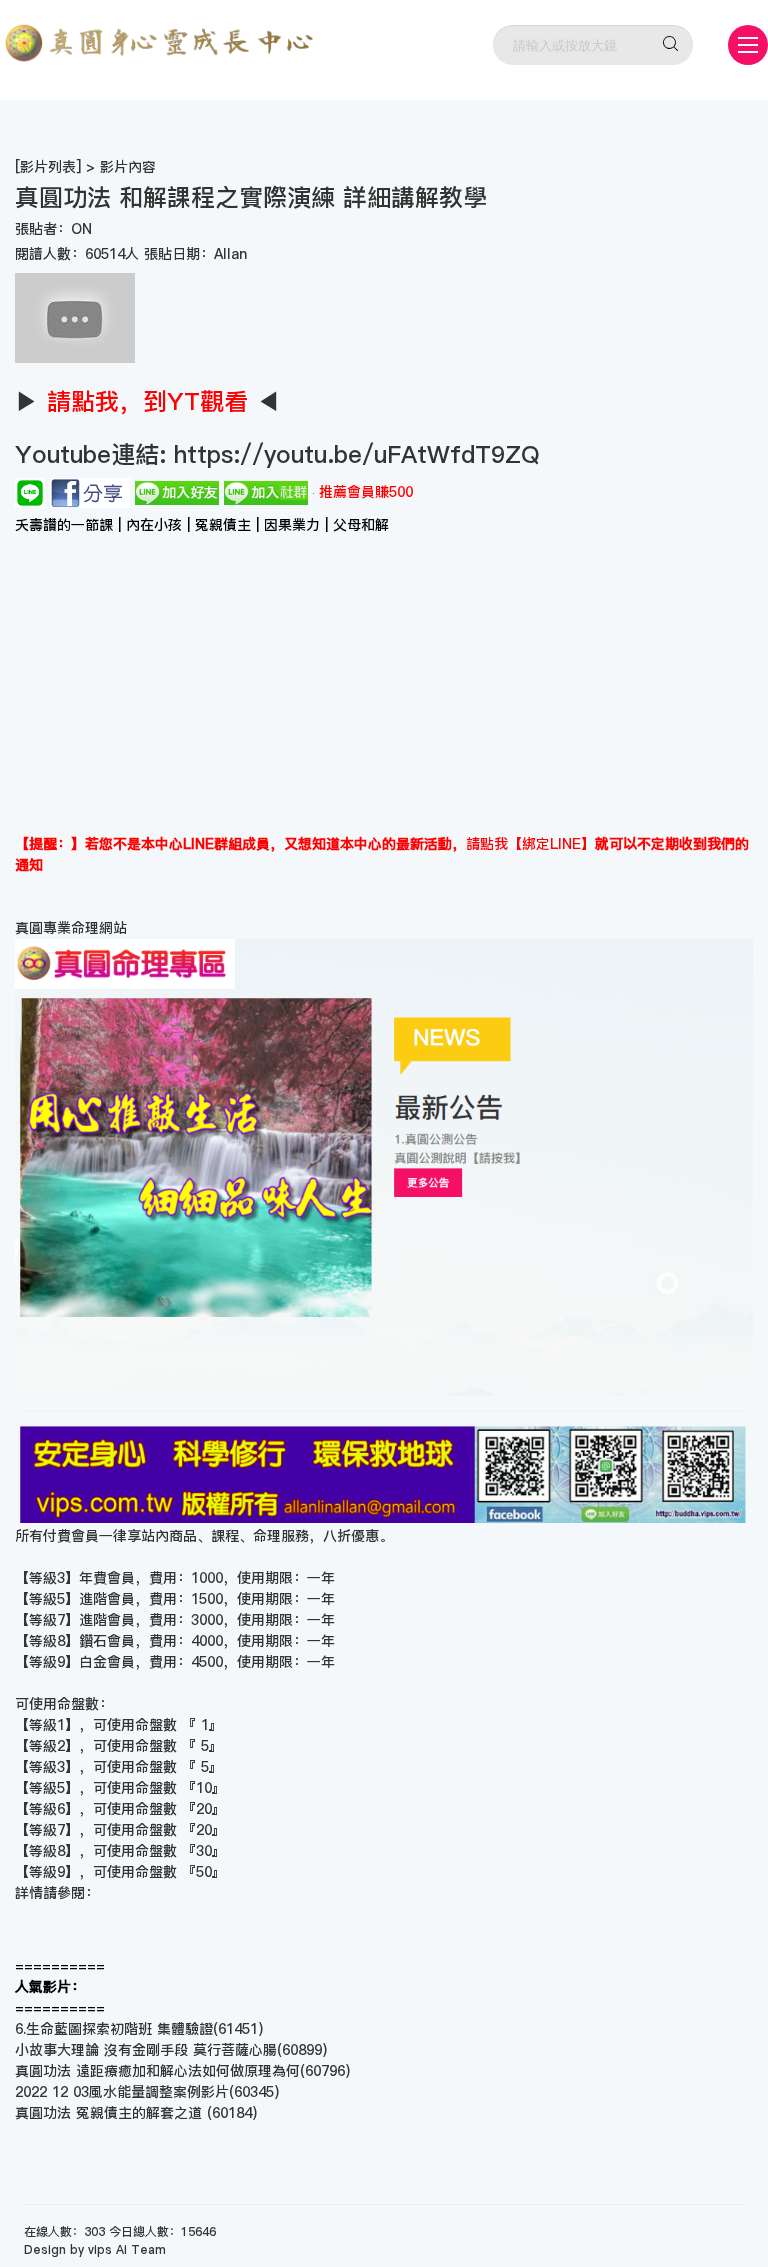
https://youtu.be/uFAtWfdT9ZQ (353, 454)
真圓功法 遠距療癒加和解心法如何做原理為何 (157, 2071)
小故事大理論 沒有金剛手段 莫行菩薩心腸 (146, 2050)
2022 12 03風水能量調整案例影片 (122, 2092)
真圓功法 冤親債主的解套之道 (111, 2113)
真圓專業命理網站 (71, 928)
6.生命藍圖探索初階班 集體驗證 (114, 2029)
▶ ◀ (147, 401)
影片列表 (48, 167)
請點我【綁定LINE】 (530, 844)
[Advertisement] (384, 684)
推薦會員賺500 (366, 492)
